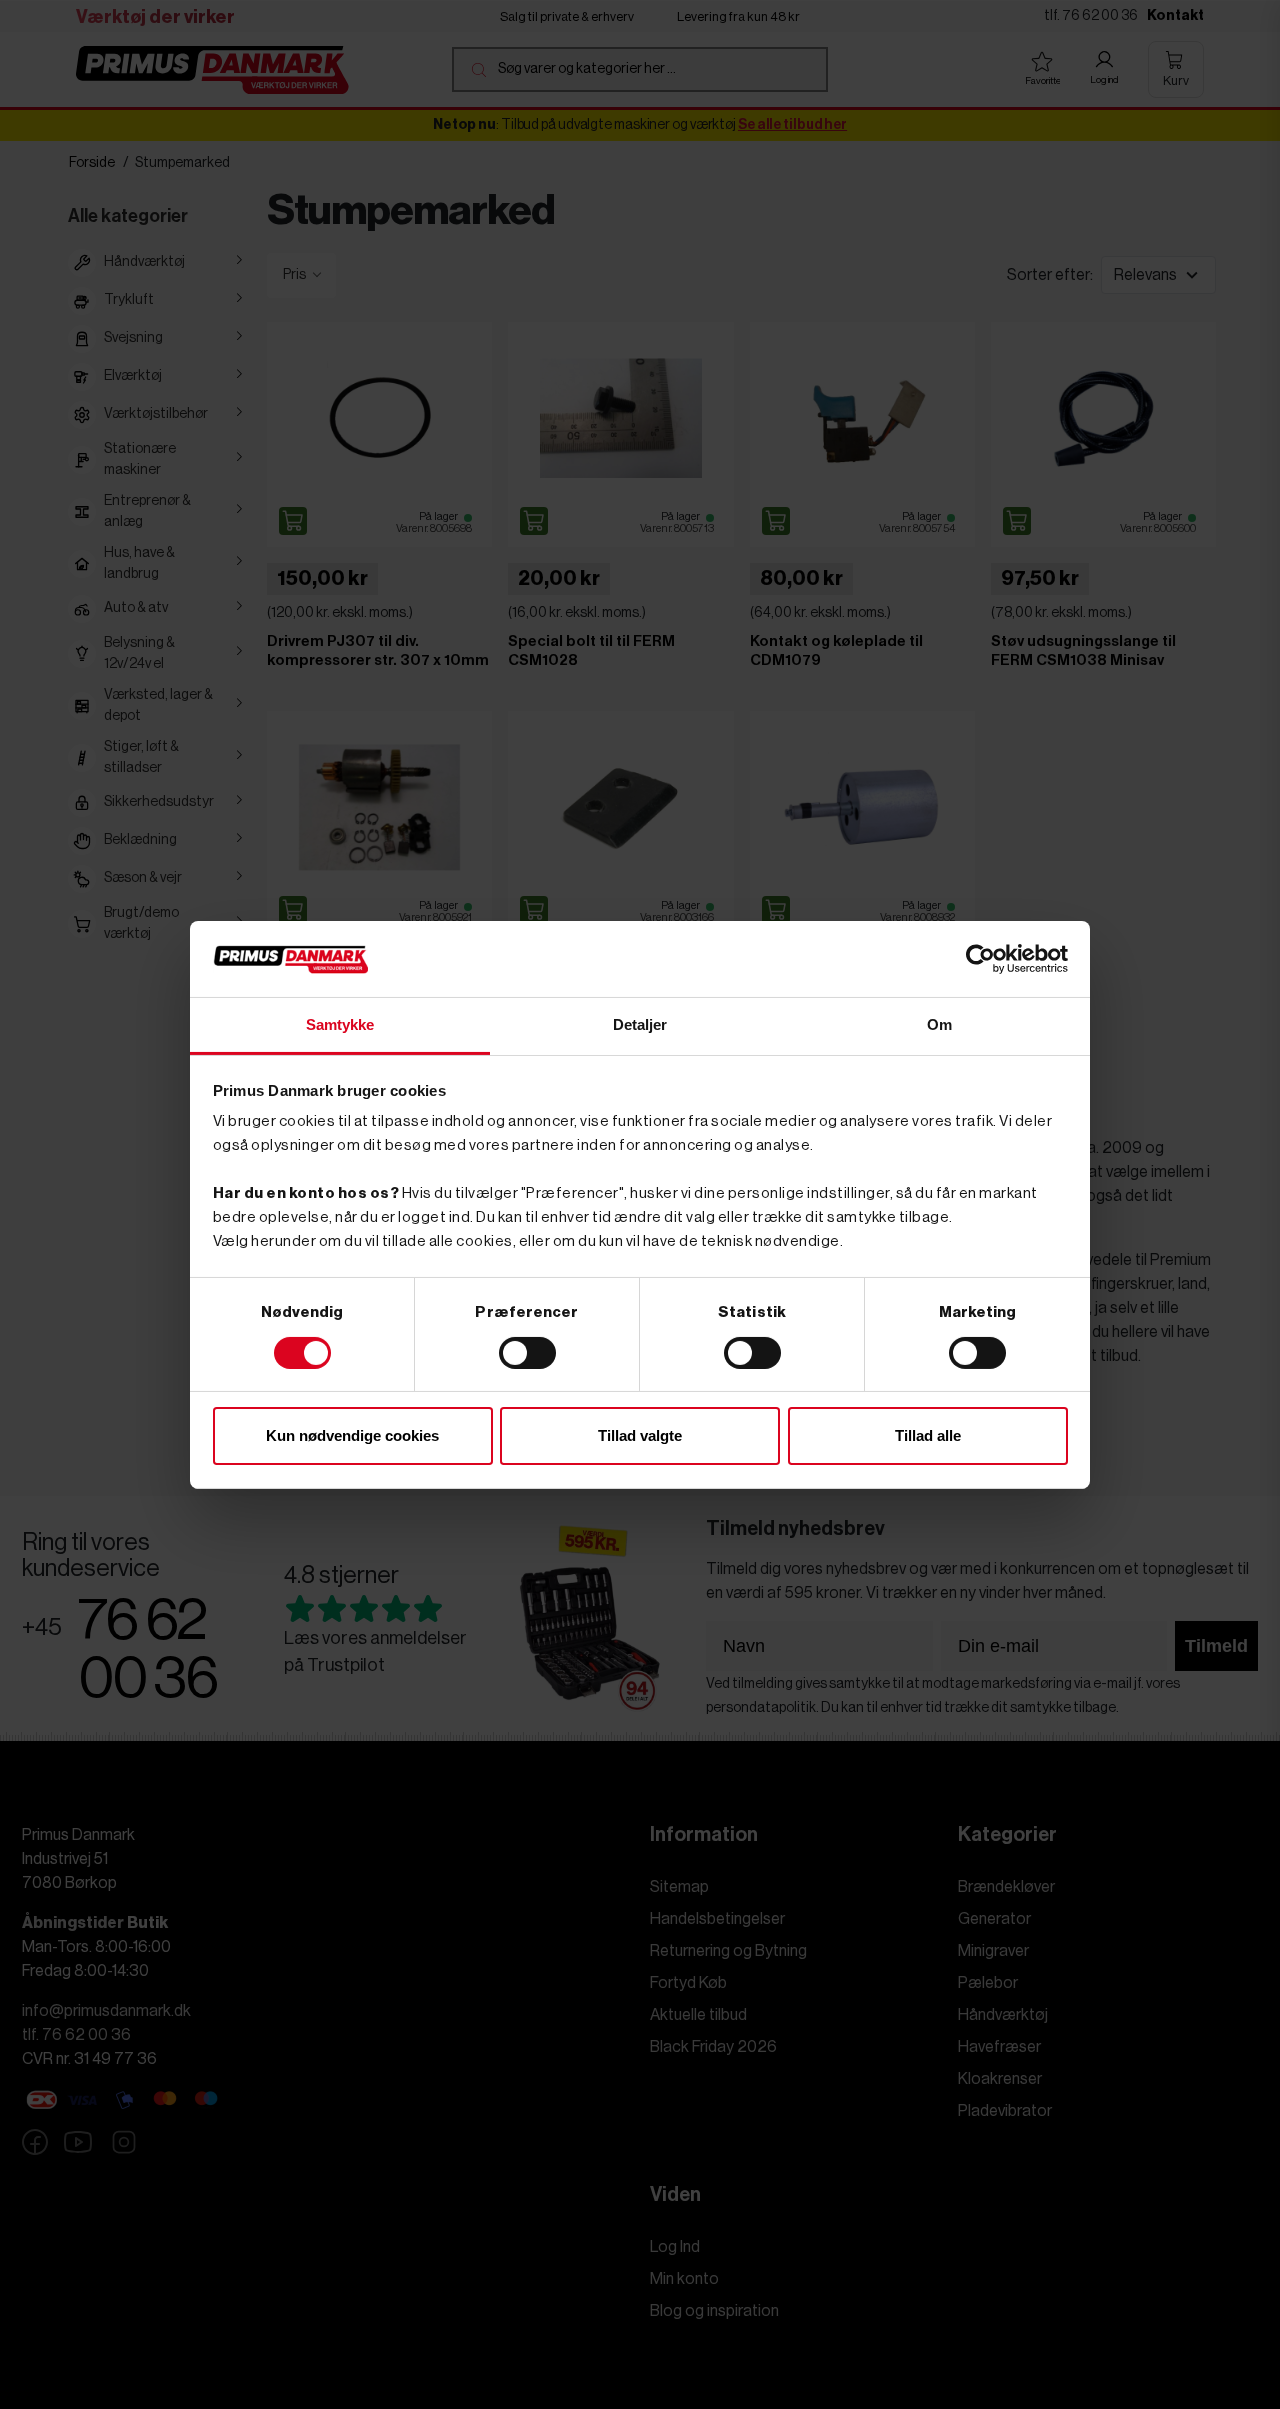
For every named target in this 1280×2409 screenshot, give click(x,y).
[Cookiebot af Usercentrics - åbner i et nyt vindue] (980, 959)
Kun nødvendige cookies (352, 1435)
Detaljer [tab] (640, 1024)
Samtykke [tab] (340, 1024)
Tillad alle (928, 1435)
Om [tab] (939, 1024)
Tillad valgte (640, 1435)
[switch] (527, 1353)
